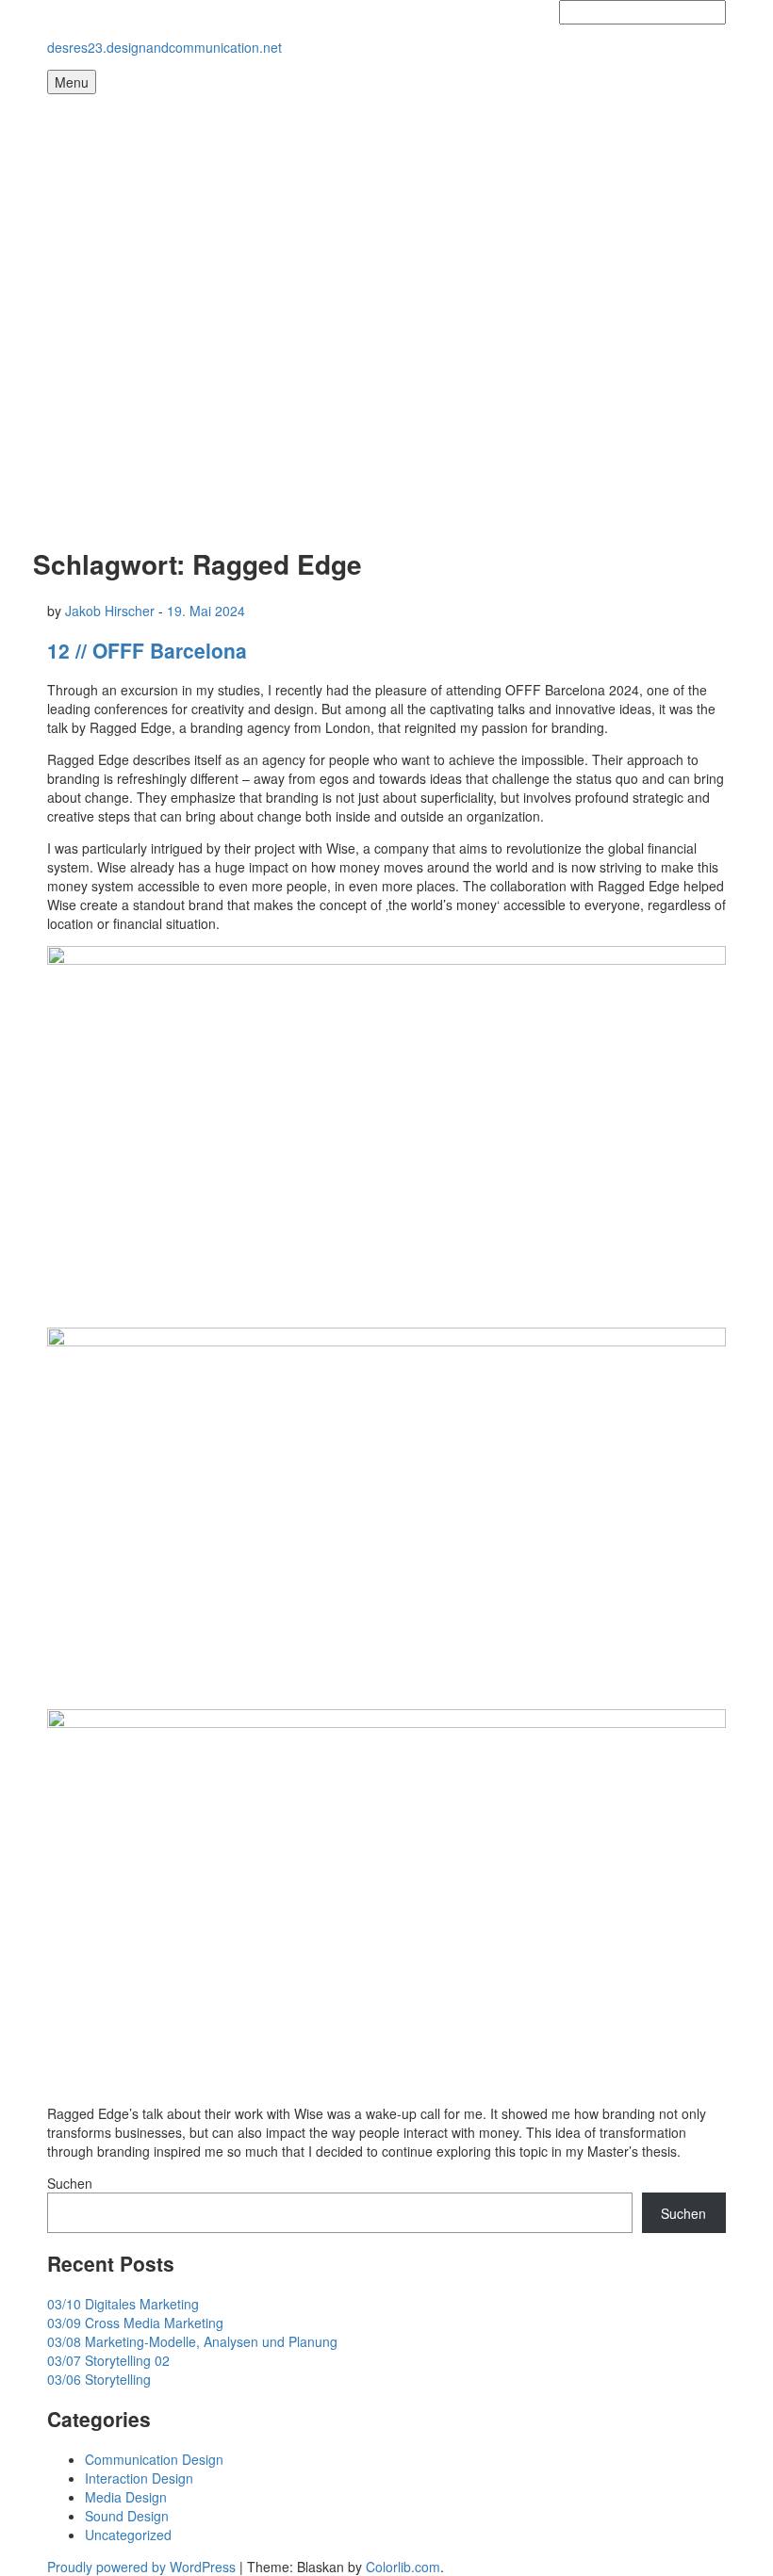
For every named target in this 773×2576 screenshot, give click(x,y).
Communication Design (154, 2459)
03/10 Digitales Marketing (123, 2304)
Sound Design (127, 2516)
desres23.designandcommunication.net (164, 47)
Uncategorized (128, 2535)
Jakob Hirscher (110, 611)
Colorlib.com (403, 2567)
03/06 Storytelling (99, 2379)
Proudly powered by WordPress (141, 2567)
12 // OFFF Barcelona (147, 650)
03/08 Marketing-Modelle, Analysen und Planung (192, 2341)
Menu (72, 82)
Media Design (126, 2497)
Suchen (70, 2183)
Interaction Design (139, 2478)
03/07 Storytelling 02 (108, 2360)
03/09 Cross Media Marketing (135, 2323)
